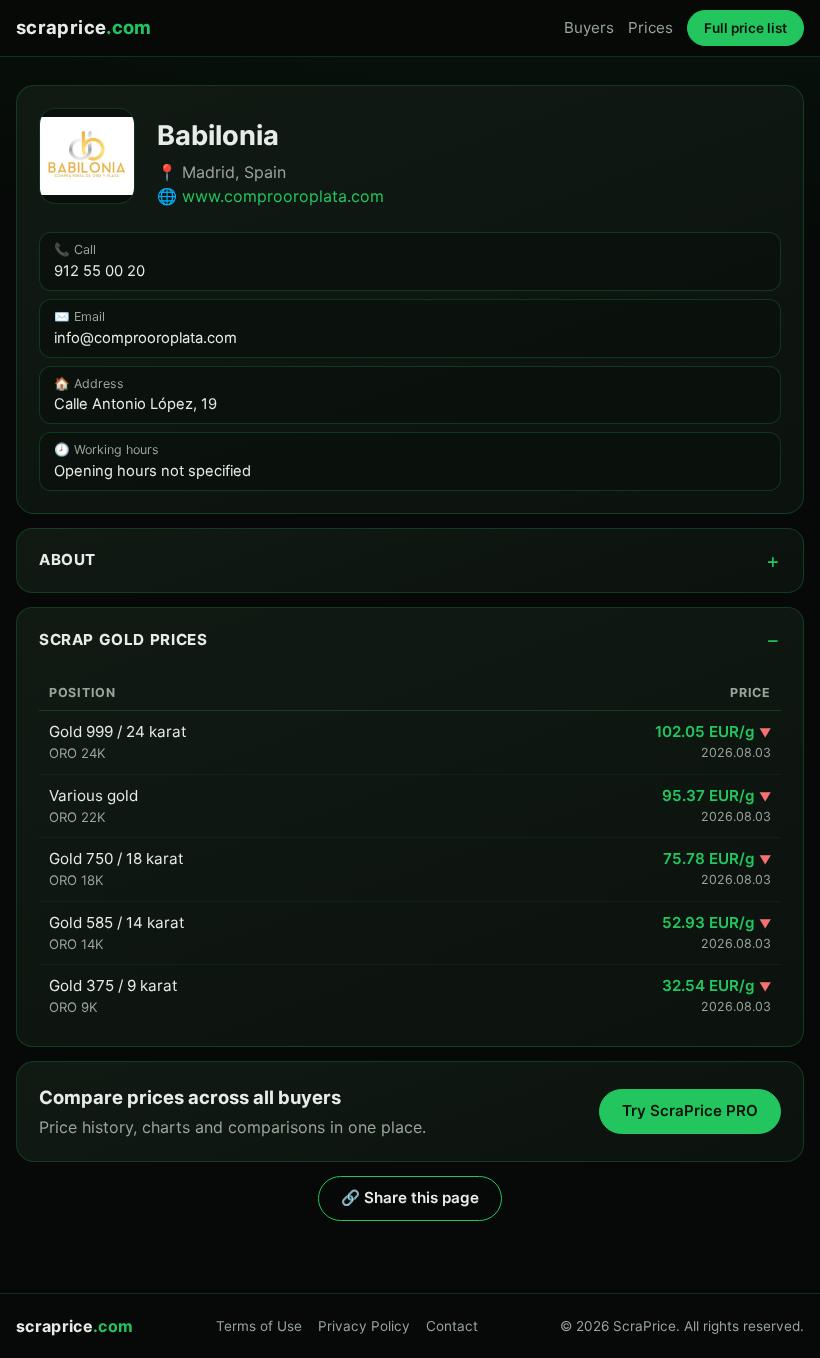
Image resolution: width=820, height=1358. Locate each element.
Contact (452, 1326)
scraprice (84, 27)
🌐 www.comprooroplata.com (270, 196)
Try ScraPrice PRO (690, 1110)
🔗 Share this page (410, 1197)
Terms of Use (259, 1326)
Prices (650, 27)
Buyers (589, 27)
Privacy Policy (364, 1326)
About (67, 559)
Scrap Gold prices (123, 639)
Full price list (745, 28)
